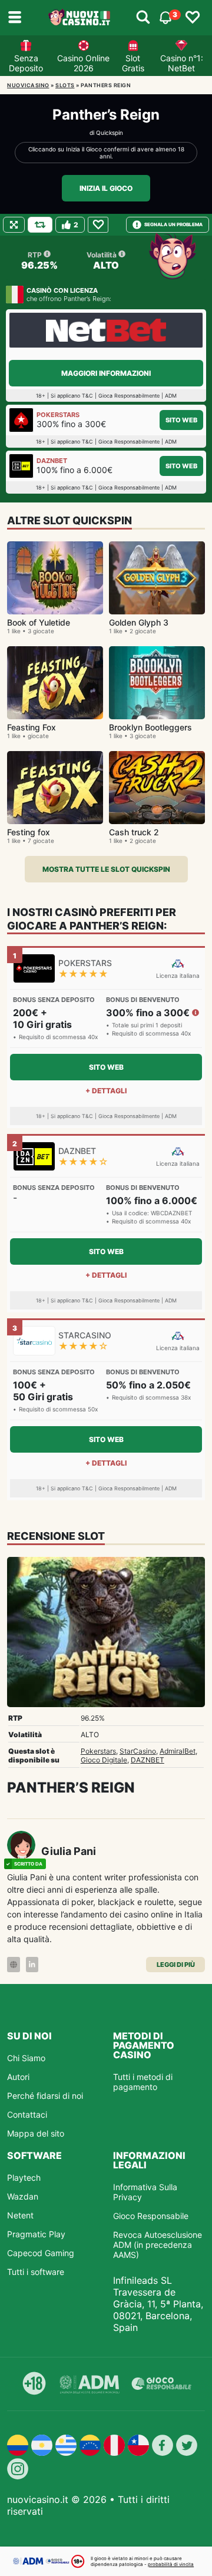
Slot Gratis (133, 63)
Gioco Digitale (104, 1760)
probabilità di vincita (171, 2564)
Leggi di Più (176, 1965)
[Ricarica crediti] (40, 225)
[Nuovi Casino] (80, 18)
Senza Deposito (26, 63)
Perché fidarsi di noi (45, 2096)
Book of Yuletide (39, 622)
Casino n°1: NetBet (182, 63)
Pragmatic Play (36, 2234)
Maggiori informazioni (106, 373)
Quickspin (110, 133)
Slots (65, 85)
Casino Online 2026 (83, 63)
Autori (18, 2077)
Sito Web (181, 420)
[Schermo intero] (14, 225)
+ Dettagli (106, 1091)
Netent (20, 2215)
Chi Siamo (26, 2058)
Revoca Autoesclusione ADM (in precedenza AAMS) (158, 2245)
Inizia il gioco (106, 188)
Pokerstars (98, 1751)
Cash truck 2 (134, 832)
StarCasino (138, 1751)
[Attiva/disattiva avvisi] (143, 18)
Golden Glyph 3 (139, 622)
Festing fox (29, 832)
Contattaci (27, 2114)
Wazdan (23, 2196)
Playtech (24, 2177)
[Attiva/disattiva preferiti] (193, 18)
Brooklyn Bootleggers (150, 727)
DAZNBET (148, 1760)
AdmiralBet (178, 1751)
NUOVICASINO (28, 85)
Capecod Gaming (41, 2253)
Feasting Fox (32, 727)
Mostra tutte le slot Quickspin (106, 869)
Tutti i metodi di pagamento (143, 2082)
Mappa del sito (36, 2133)
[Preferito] (98, 225)
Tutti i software (36, 2272)
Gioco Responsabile (151, 2216)
